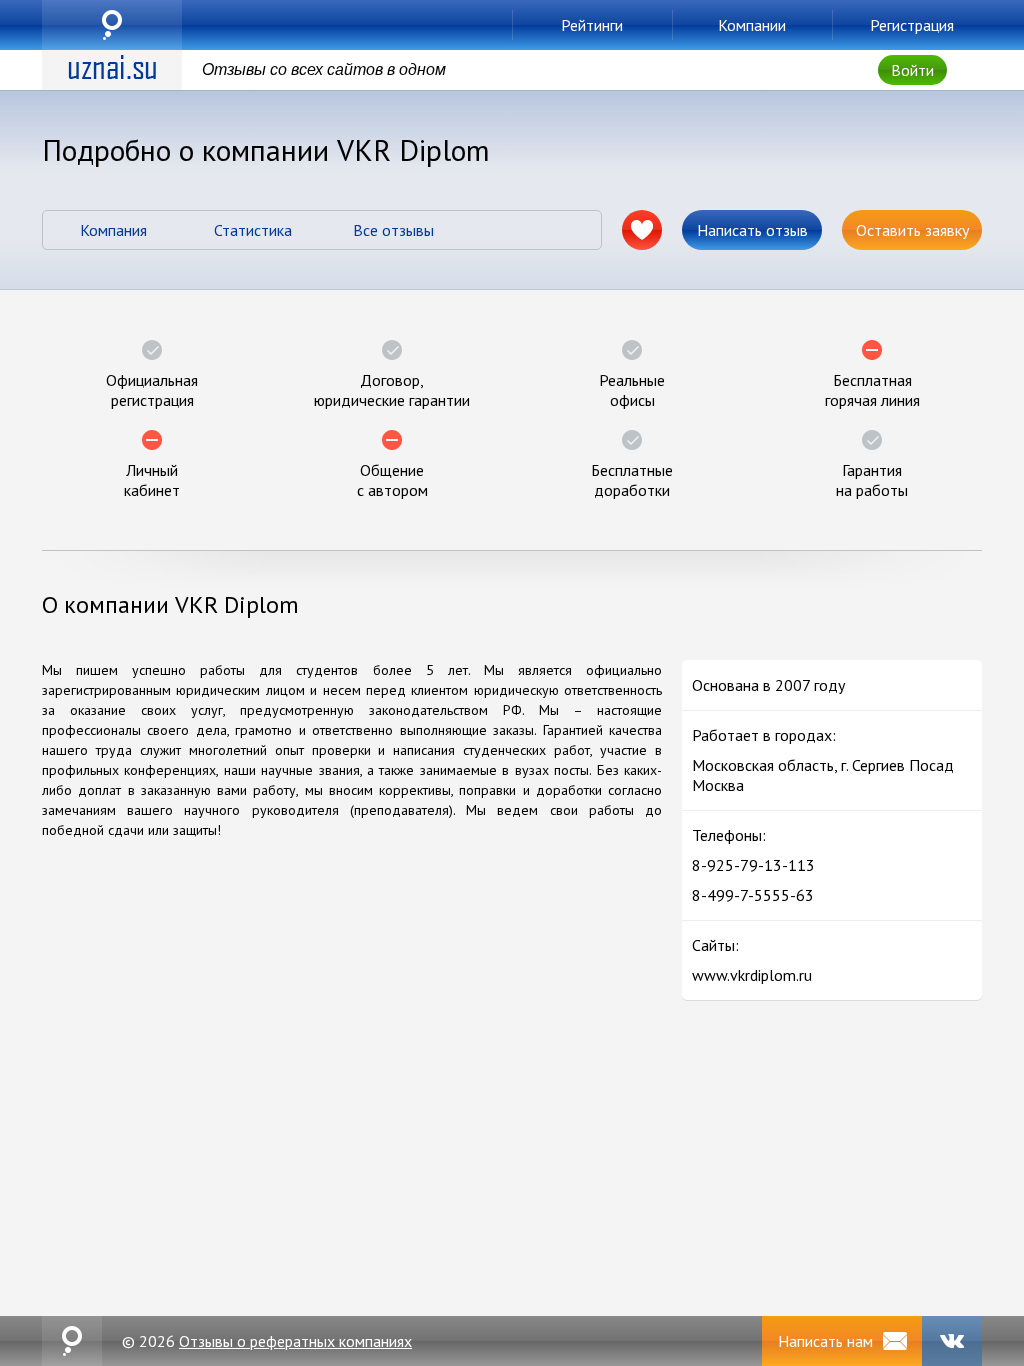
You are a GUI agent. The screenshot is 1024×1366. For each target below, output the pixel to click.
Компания (113, 230)
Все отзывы (393, 230)
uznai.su (112, 25)
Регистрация (912, 25)
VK (952, 1341)
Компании (752, 25)
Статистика (253, 230)
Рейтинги (592, 25)
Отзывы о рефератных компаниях (295, 1341)
